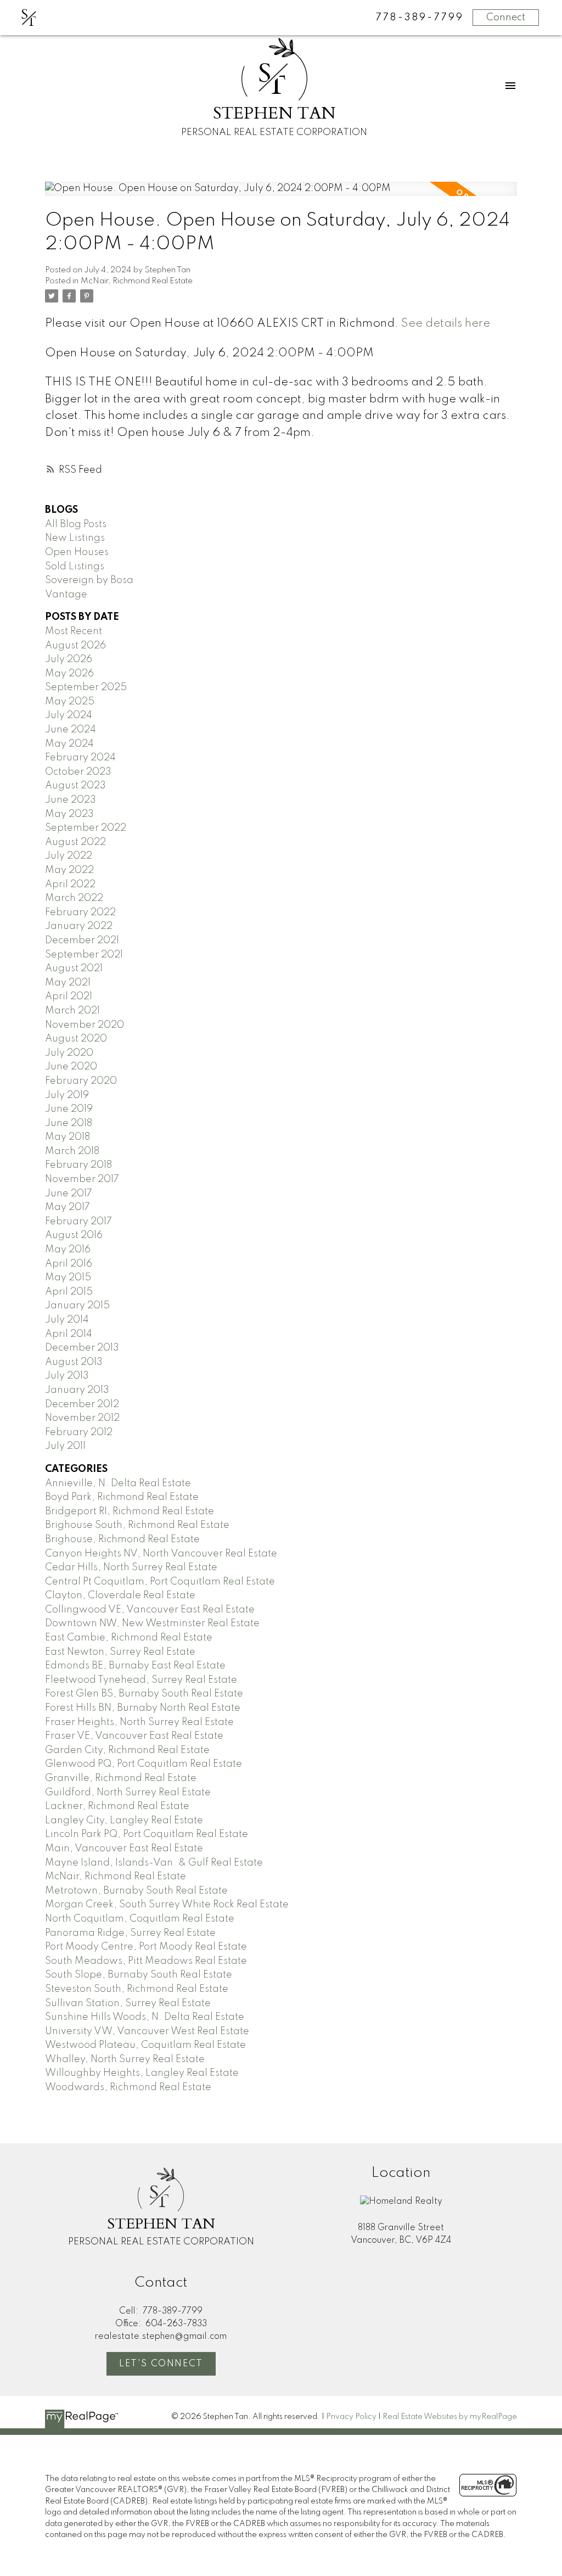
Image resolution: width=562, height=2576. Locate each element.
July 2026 (69, 659)
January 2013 (77, 1390)
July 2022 (69, 856)
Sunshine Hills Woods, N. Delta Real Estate (145, 2017)
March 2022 (74, 898)
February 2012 (79, 1432)
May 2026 (69, 674)
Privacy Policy (351, 2417)
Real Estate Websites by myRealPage (450, 2417)
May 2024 (69, 744)
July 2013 (67, 1376)
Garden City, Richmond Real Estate (127, 1750)
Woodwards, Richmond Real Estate (128, 2087)
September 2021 (84, 955)
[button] (161, 2364)
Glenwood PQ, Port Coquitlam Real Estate (144, 1764)
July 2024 (69, 715)
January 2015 (77, 1306)
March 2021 (72, 1011)
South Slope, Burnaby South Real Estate (139, 1975)
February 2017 (78, 1222)
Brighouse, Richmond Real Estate (122, 1539)
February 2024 (80, 758)
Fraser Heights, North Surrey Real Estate (139, 1722)
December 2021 (82, 940)
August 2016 (74, 1235)
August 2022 (75, 842)
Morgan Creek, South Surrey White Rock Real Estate (167, 1905)
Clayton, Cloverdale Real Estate (120, 1595)
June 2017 (69, 1194)
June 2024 (71, 730)
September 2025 (86, 687)
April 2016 (69, 1264)
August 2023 (75, 786)
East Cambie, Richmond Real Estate (129, 1638)
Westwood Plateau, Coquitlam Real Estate (145, 2045)
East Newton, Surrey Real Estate (120, 1652)
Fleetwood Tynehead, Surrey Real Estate (141, 1680)
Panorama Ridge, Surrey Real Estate (130, 1933)
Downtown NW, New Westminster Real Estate (152, 1623)
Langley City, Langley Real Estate (124, 1821)
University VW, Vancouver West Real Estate (147, 2031)
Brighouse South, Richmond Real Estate (137, 1525)
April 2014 (69, 1334)
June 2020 (71, 1067)
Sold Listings (75, 567)
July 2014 (67, 1320)
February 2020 (81, 1081)
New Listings (75, 538)
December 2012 (82, 1404)
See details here (446, 324)
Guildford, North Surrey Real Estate (128, 1793)
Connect (506, 18)
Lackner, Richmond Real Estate (117, 1806)
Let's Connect (161, 2364)
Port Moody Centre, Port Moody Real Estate (146, 1947)
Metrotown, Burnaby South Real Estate (136, 1891)
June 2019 (69, 1109)
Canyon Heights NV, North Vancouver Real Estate (161, 1554)
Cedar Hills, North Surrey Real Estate (131, 1567)
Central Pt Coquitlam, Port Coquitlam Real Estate (160, 1582)
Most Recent (74, 631)
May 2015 (68, 1278)
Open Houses (77, 552)
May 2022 (69, 870)
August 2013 (74, 1362)
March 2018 (72, 1151)
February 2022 (80, 912)
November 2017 (82, 1179)
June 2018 (69, 1123)
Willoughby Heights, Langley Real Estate (142, 2073)
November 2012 (82, 1418)
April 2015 (69, 1292)
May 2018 (68, 1137)
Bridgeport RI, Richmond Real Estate (130, 1511)
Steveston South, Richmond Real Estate (137, 1989)
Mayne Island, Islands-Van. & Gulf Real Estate (154, 1863)
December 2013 (82, 1348)
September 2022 (86, 828)
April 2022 (70, 884)
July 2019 (67, 1095)
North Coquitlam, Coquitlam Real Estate (140, 1919)
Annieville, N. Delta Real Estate (118, 1483)
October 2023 (78, 772)
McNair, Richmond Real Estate (137, 281)
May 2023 (69, 814)
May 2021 (68, 983)
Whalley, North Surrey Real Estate (125, 2059)
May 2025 (70, 702)
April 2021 (69, 996)
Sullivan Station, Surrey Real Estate (128, 2003)
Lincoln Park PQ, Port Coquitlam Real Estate (147, 1834)
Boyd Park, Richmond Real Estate (122, 1497)
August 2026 (75, 646)
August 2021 (74, 968)
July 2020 (69, 1053)
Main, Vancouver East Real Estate (124, 1849)
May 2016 (68, 1250)
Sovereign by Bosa (89, 580)
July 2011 (65, 1446)
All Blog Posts (76, 524)
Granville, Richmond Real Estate (121, 1778)
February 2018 (78, 1165)
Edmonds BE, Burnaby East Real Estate (135, 1666)
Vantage (66, 595)
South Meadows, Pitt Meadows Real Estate (146, 1961)
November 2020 (85, 1025)
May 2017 (68, 1207)
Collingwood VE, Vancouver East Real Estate (150, 1610)
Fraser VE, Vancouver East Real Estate (134, 1736)
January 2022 (79, 926)
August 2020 (76, 1039)
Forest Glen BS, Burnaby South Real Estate (144, 1694)
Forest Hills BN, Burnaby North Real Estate (143, 1708)
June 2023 (71, 800)
